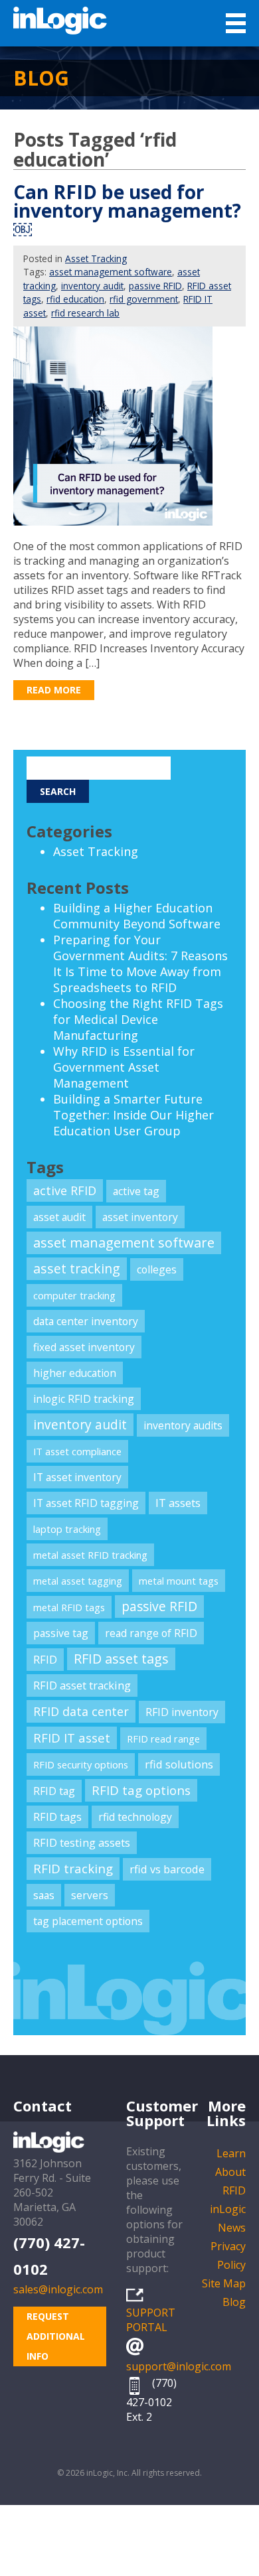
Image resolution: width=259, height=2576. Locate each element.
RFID (45, 1659)
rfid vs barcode (167, 1869)
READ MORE (54, 690)
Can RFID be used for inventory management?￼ (127, 210)
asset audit (59, 1217)
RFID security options (81, 1764)
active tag (136, 1191)
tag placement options (88, 1921)
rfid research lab (85, 313)
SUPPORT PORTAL (151, 2320)
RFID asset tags (121, 1659)
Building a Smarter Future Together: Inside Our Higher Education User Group (133, 1115)
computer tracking (74, 1295)
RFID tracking (73, 1868)
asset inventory (140, 1217)
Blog (234, 2302)
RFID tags (57, 1817)
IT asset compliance (77, 1451)
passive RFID (155, 286)
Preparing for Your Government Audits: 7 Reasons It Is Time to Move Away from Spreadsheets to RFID (140, 964)
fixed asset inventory (84, 1347)
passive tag (61, 1633)
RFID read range (163, 1739)
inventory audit (92, 286)
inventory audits (183, 1425)
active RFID (65, 1190)
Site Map (224, 2283)
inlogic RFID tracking (84, 1399)
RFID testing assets (82, 1843)
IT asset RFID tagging (86, 1503)
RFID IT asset (72, 1738)
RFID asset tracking (82, 1685)
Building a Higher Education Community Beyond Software (137, 916)
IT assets (178, 1503)
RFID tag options (141, 1790)
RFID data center (81, 1711)
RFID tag (54, 1791)
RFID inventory (182, 1712)
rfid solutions (179, 1764)
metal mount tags (179, 1581)
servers (90, 1895)
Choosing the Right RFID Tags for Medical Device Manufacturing (138, 1019)
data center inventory (86, 1321)
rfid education (75, 299)
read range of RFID (151, 1633)
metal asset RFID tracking (90, 1555)
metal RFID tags (69, 1607)
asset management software (111, 272)
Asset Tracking (96, 258)
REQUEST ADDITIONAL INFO (56, 2336)
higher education (75, 1373)
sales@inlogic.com (58, 2289)
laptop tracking (67, 1529)
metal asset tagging (78, 1581)
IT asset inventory (77, 1477)
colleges (157, 1269)
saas (44, 1895)
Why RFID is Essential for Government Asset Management (124, 1067)
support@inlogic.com (179, 2366)
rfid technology (135, 1817)
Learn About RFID (230, 2172)
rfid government (144, 299)
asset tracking (77, 1268)
